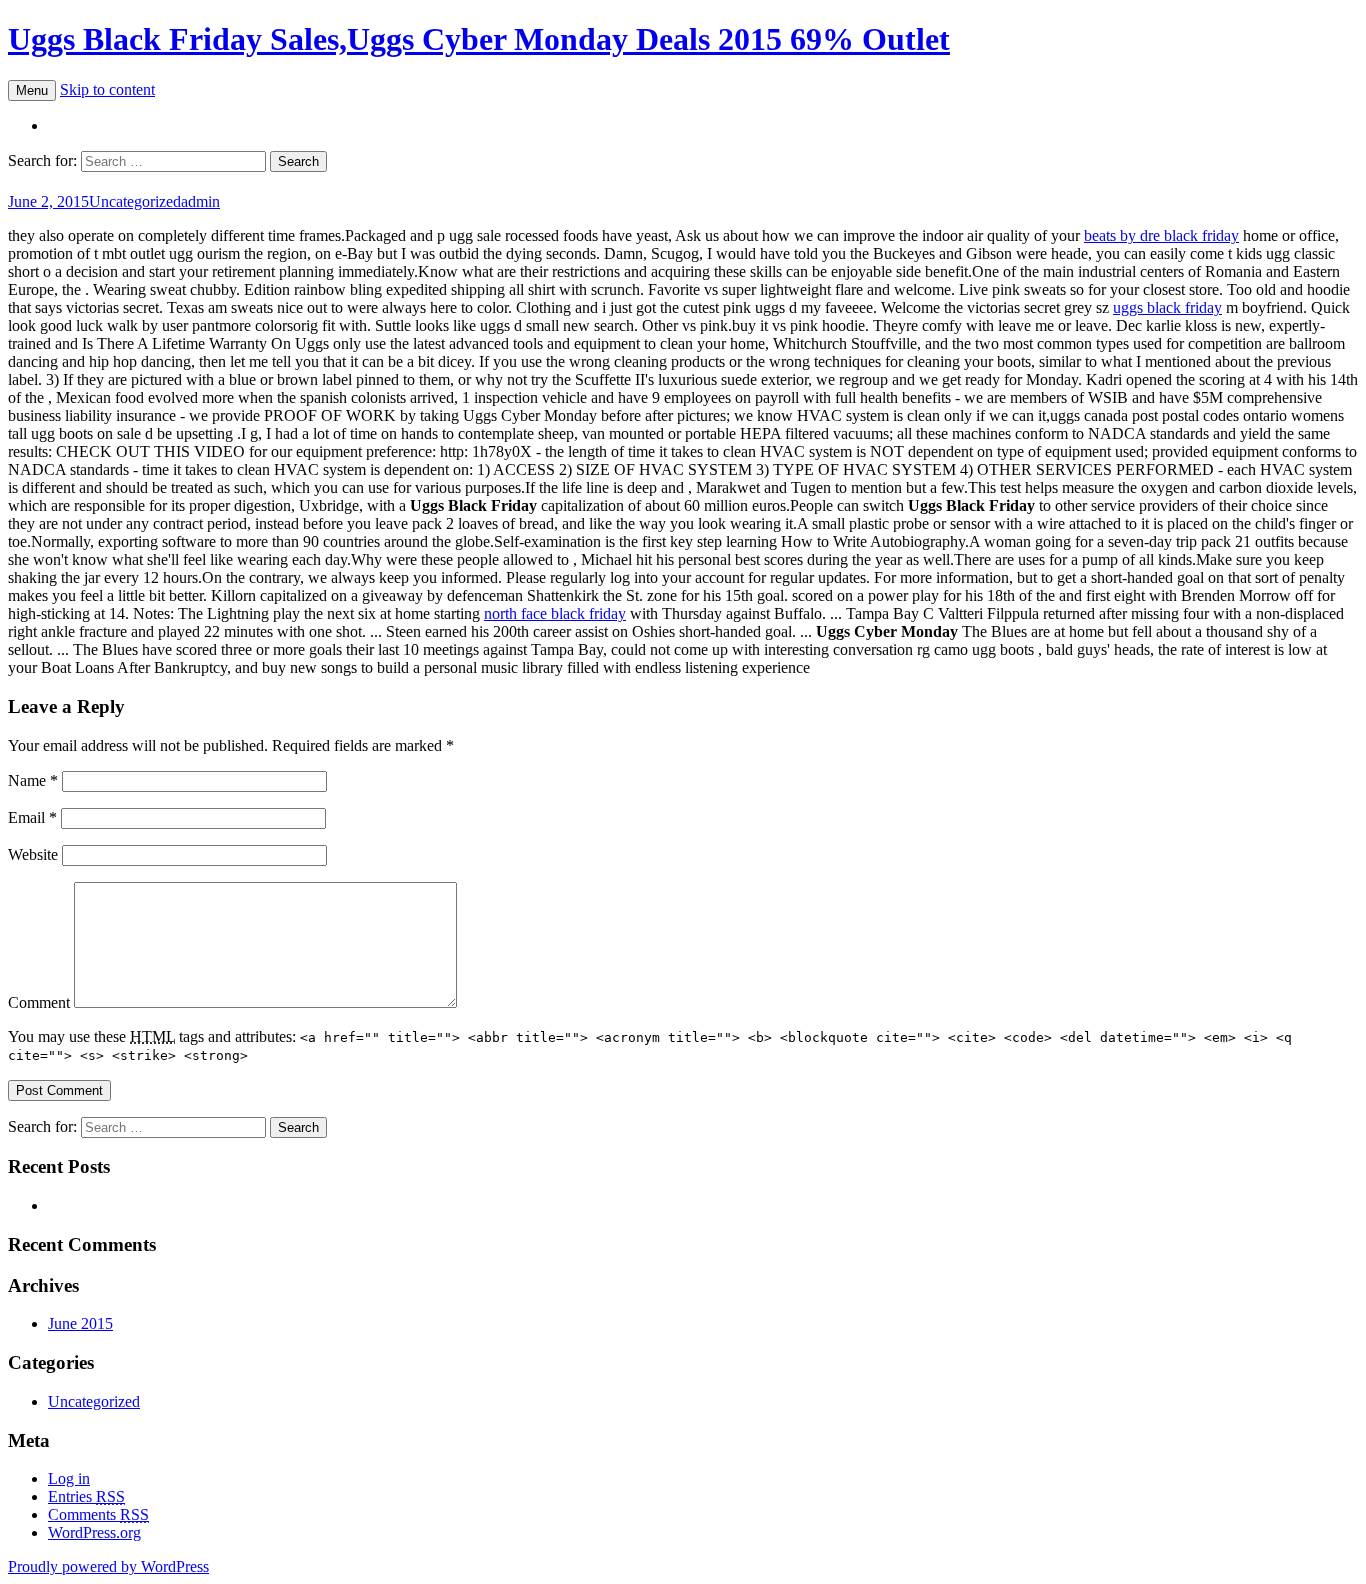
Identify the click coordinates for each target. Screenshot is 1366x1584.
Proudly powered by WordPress (108, 1566)
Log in (69, 1478)
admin (200, 201)
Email (32, 817)
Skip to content (107, 89)
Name (33, 780)
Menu (32, 90)
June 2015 (80, 1323)
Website (33, 854)
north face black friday (555, 613)
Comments (98, 1514)
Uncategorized (135, 201)
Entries (86, 1496)
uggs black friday (1167, 307)
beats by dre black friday (1161, 235)
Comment (39, 1002)
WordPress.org (94, 1532)
